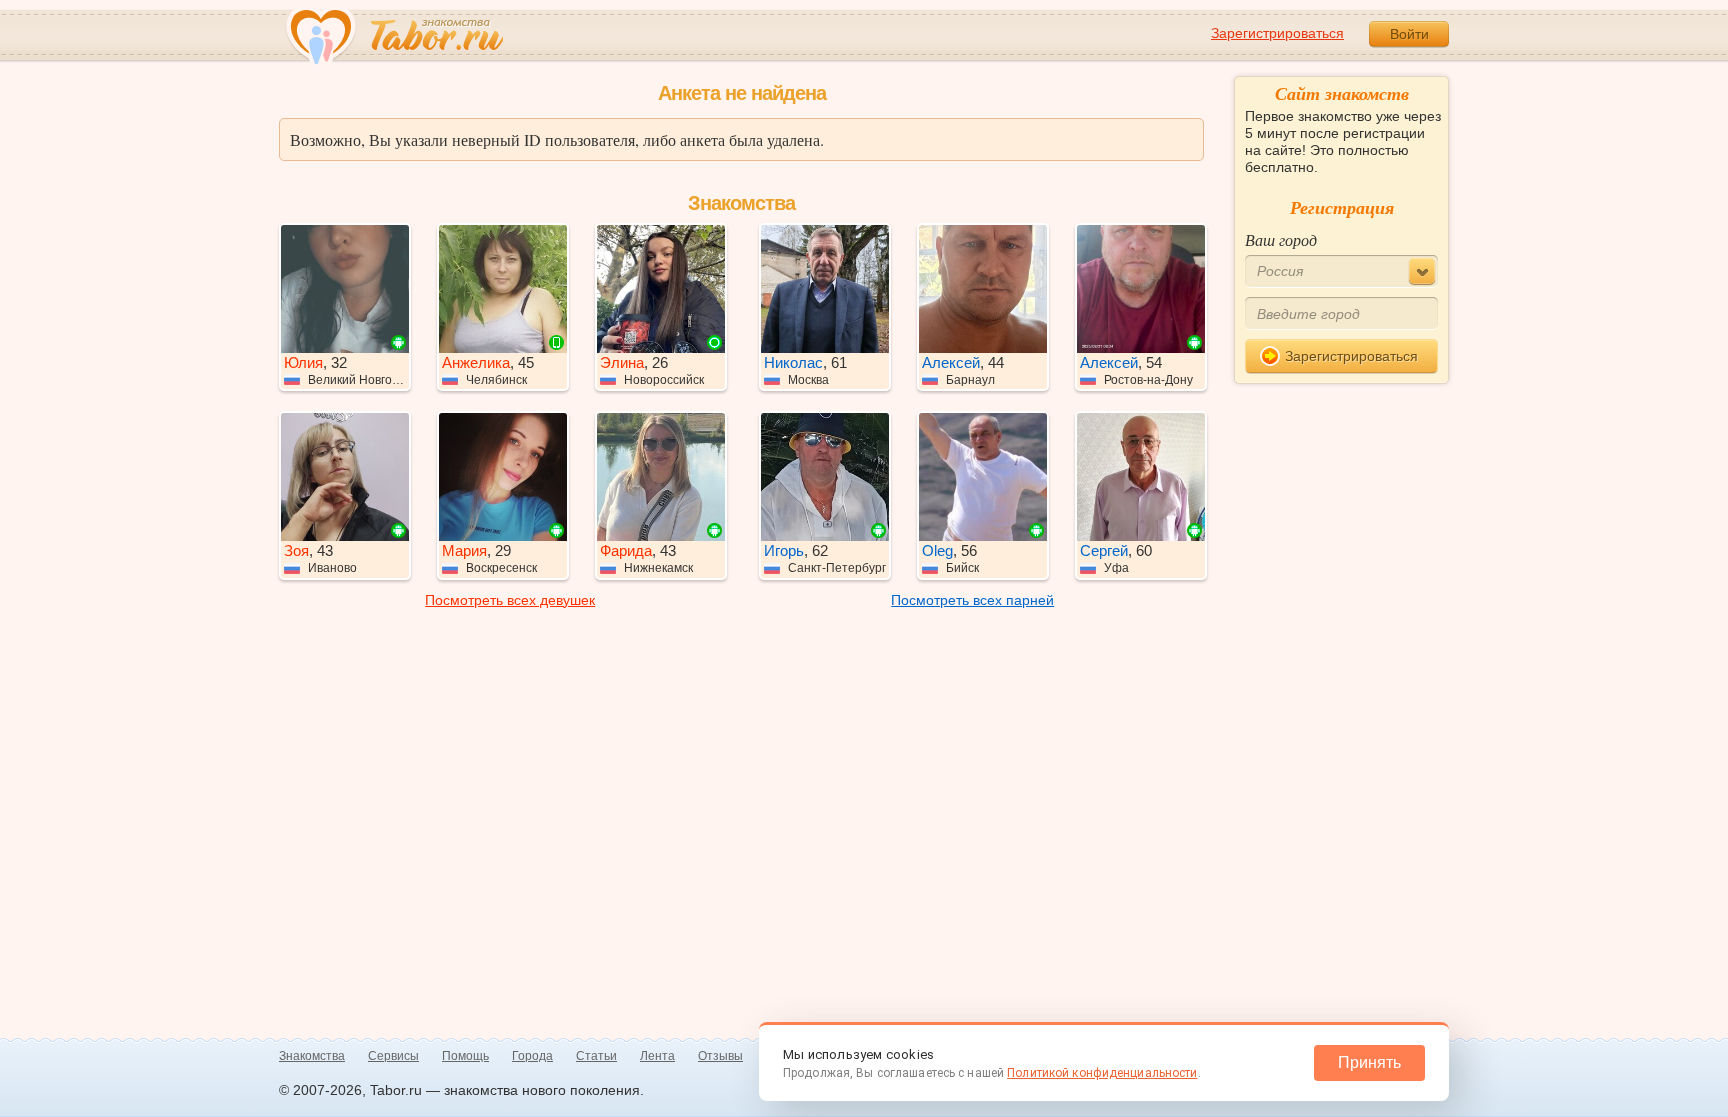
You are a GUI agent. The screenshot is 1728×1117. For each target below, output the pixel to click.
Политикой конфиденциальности (1102, 1073)
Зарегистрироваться (1277, 33)
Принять (1369, 1062)
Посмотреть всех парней (972, 600)
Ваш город (1281, 239)
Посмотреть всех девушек (510, 600)
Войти (1409, 34)
